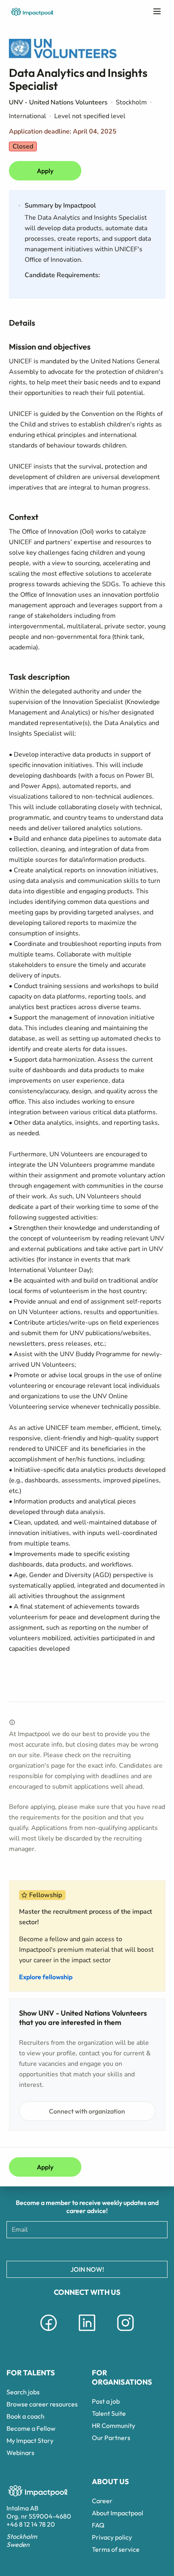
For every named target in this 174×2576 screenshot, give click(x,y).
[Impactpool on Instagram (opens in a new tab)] (125, 2332)
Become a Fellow (31, 2428)
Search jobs (23, 2392)
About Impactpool (118, 2513)
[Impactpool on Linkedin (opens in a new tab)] (87, 2332)
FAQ (98, 2525)
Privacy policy (112, 2537)
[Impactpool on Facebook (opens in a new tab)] (49, 2332)
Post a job (106, 2401)
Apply (45, 171)
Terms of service (116, 2549)
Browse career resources (42, 2404)
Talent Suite (109, 2413)
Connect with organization (87, 2111)
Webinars (20, 2453)
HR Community (114, 2425)
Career (102, 2501)
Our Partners (111, 2438)
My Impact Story (30, 2440)
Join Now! (87, 2269)
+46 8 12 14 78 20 (31, 2524)
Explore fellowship (46, 1977)
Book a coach (25, 2416)
